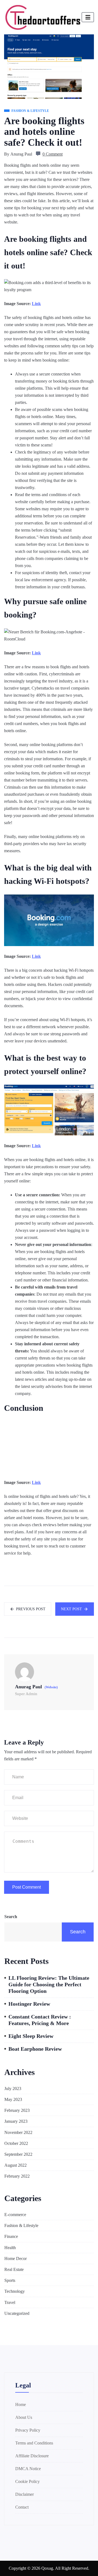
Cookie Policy (27, 2481)
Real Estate (14, 2269)
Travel (10, 2302)
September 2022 (18, 2154)
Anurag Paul (21, 154)
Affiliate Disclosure (32, 2456)
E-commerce (15, 2215)
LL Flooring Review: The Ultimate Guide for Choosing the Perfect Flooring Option (49, 1984)
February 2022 (17, 2176)
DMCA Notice (28, 2469)
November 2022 (18, 2132)
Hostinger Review (29, 2004)
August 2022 (16, 2165)
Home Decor (16, 2259)
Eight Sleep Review (31, 2036)
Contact (22, 2507)
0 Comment (53, 154)
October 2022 (16, 2143)
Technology (15, 2291)
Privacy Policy (28, 2430)
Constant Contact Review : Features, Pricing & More (40, 2020)
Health (10, 2248)
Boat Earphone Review (35, 2049)
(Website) (51, 1687)
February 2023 (17, 2110)
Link (36, 304)
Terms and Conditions (34, 2443)
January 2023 (16, 2121)
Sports (10, 2280)
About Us (24, 2417)
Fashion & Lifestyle (21, 2225)
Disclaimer (24, 2494)
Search (11, 1917)
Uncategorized (17, 2313)
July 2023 (13, 2088)
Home (21, 2404)
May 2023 (13, 2099)
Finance (11, 2236)
